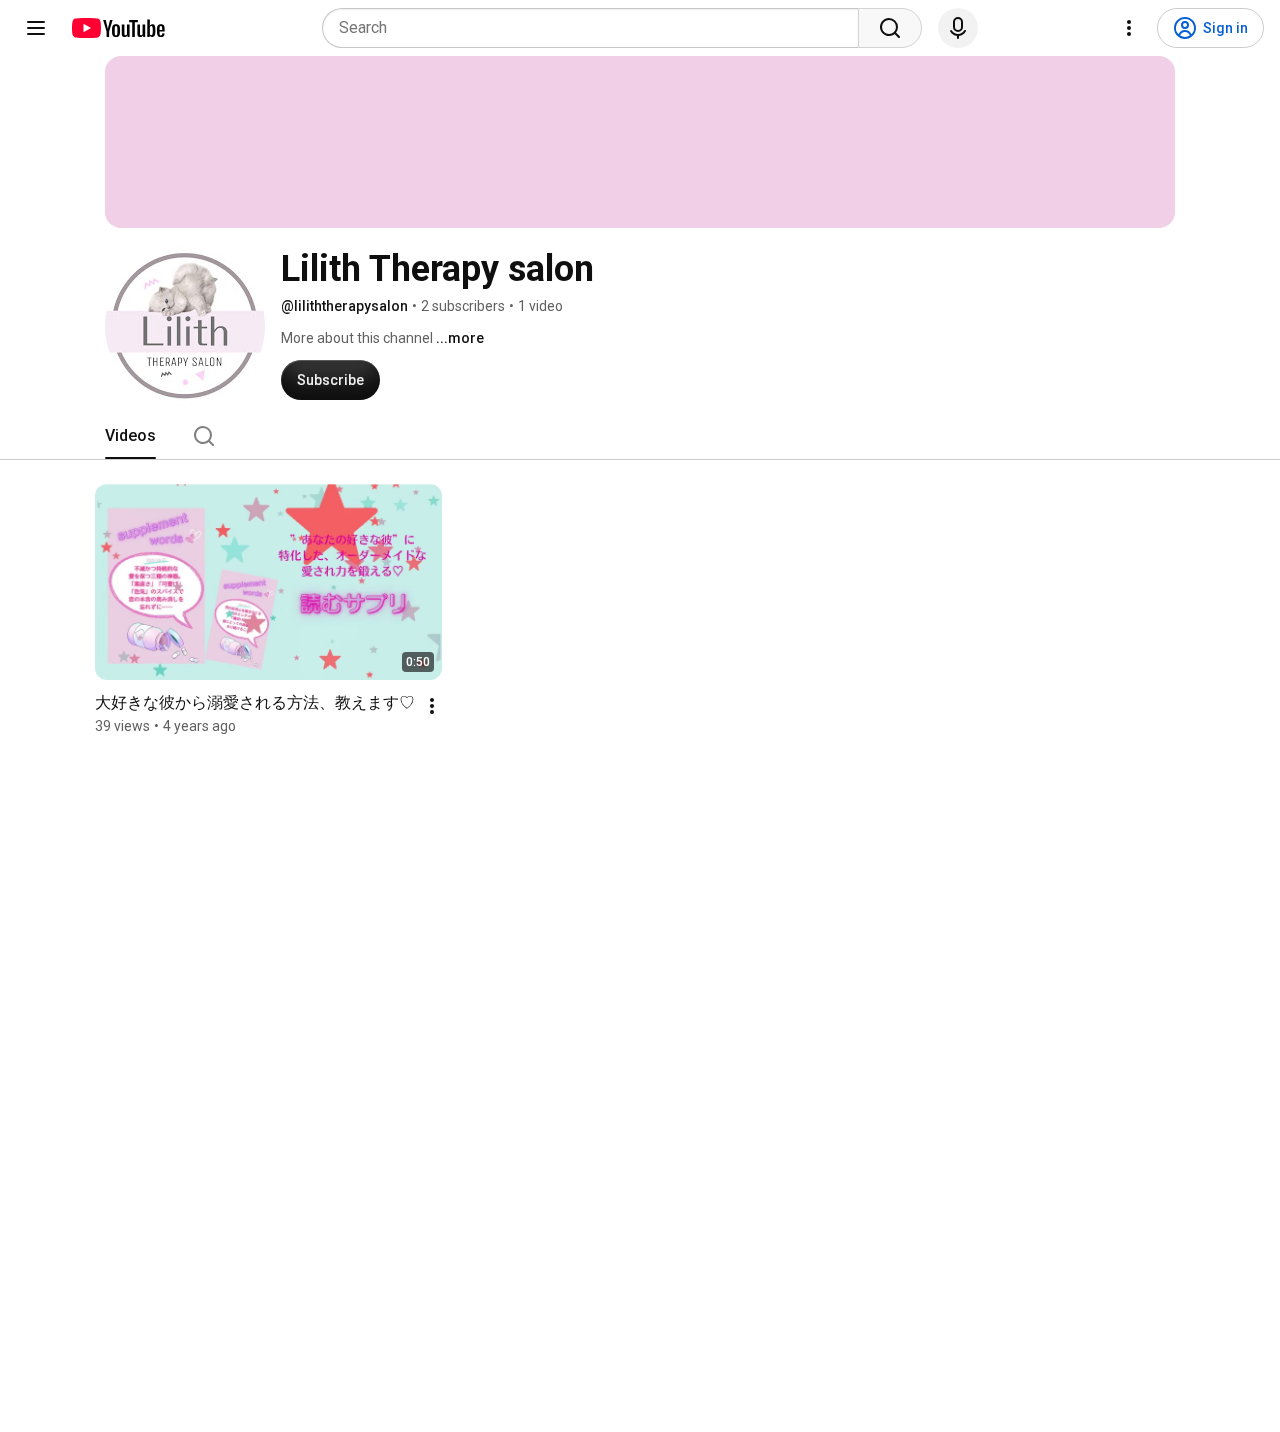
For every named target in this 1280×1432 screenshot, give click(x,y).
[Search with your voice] (958, 28)
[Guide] (36, 28)
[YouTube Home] (117, 28)
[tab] (130, 436)
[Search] (890, 28)
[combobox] (596, 28)
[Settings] (1129, 28)
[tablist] (640, 436)
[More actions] (432, 706)
